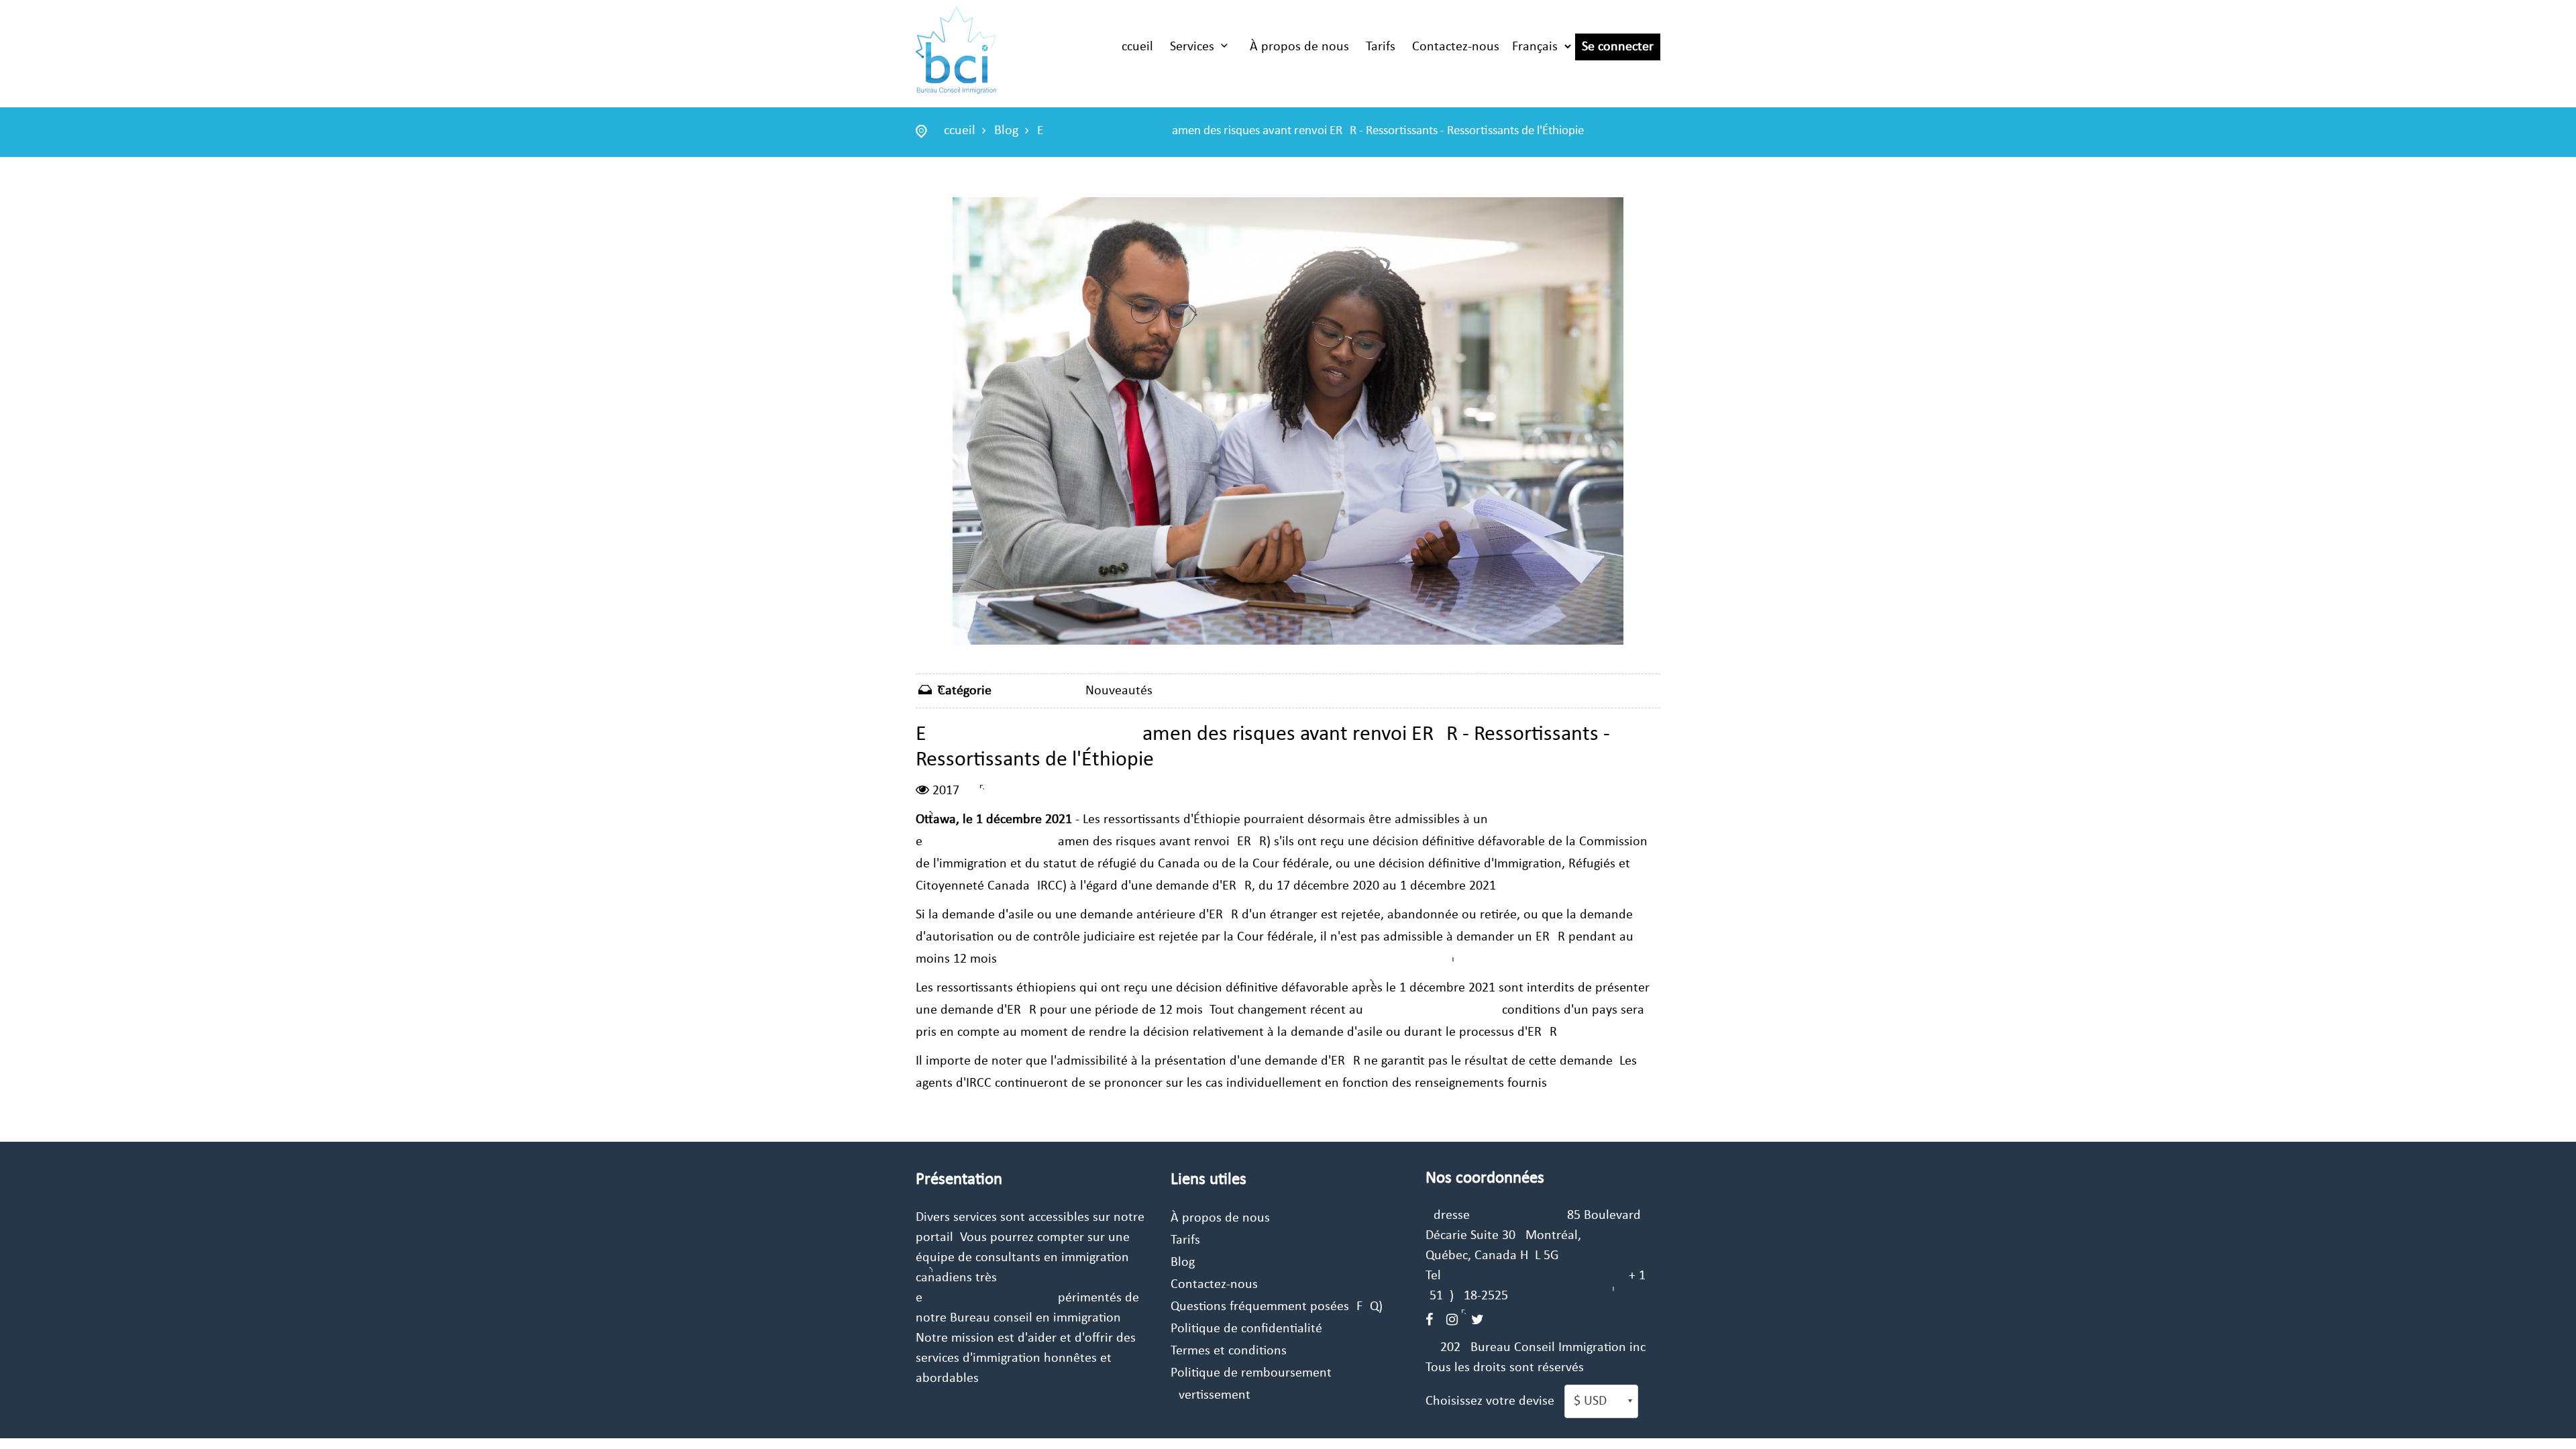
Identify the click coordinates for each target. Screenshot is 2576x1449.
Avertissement (1211, 1395)
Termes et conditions (1229, 1351)
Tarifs (1381, 47)
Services (1192, 47)
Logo (956, 50)
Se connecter (1618, 47)
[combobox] (1601, 1401)
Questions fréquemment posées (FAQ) (1277, 1307)
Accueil (1133, 47)
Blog (1006, 131)
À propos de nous (1299, 47)
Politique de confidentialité (1246, 1329)
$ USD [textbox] (1590, 1401)
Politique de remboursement (1251, 1373)
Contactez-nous (1456, 47)
